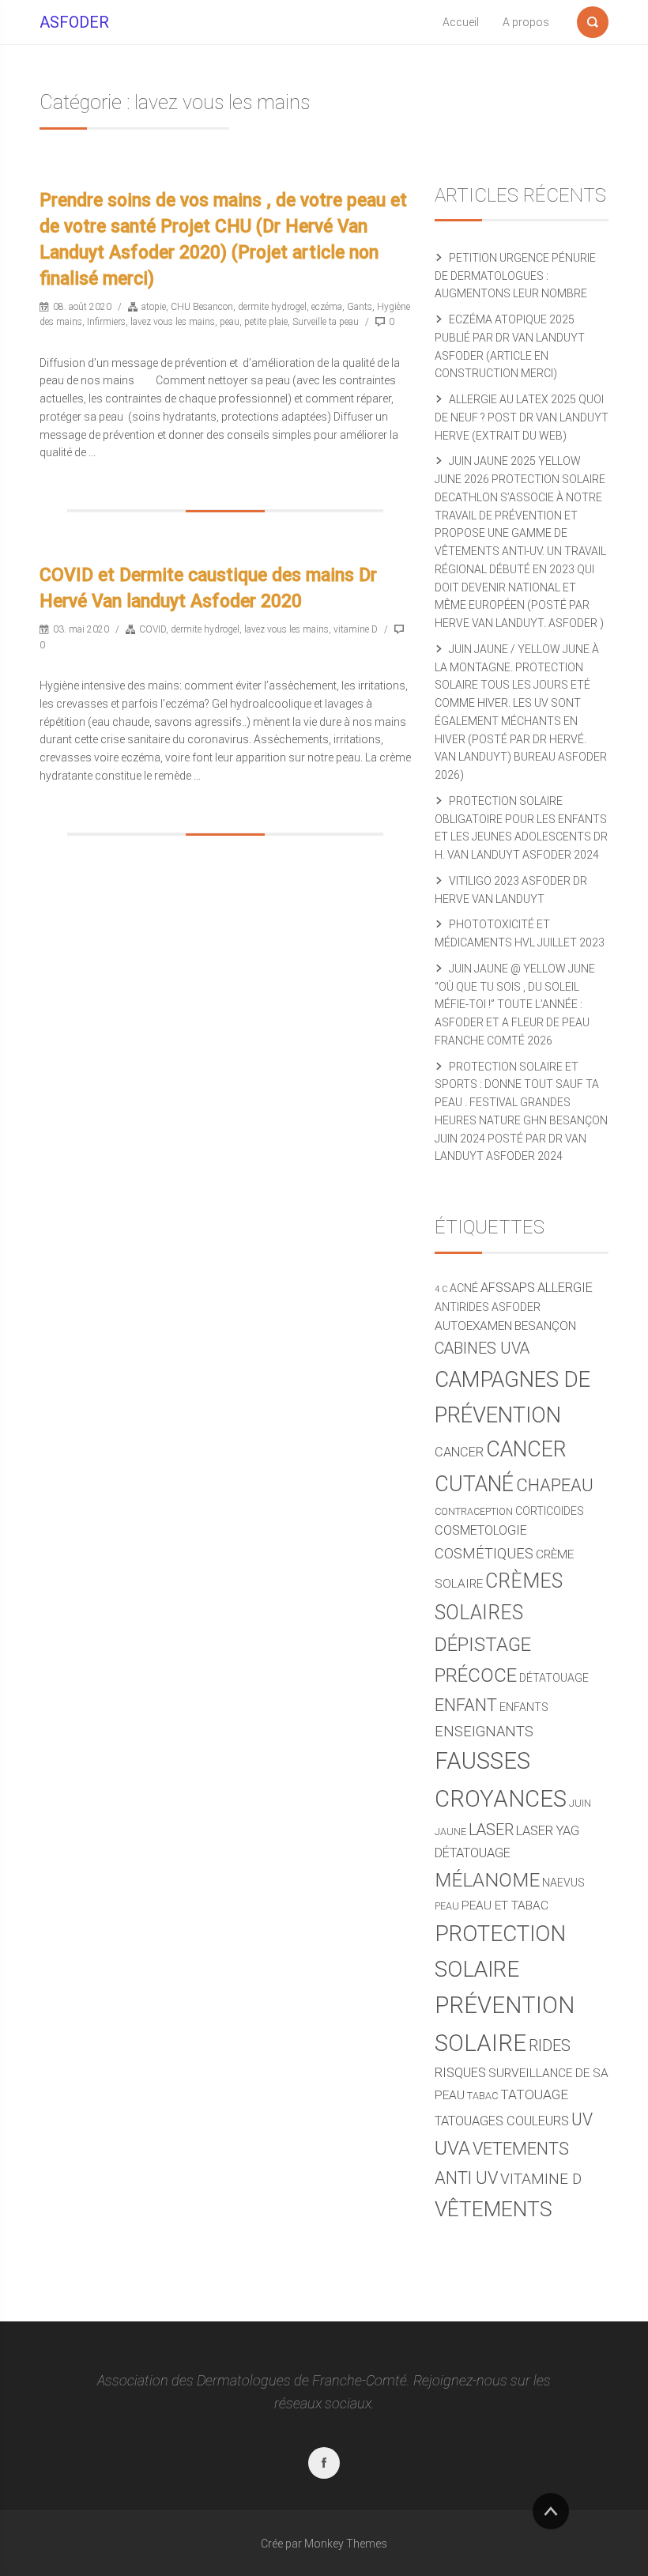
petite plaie (266, 322)
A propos (526, 22)
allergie (565, 1288)
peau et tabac (505, 1906)
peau (230, 322)
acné (464, 1288)
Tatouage (534, 2094)
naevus (563, 1883)
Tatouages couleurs (502, 2121)
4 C (441, 1289)
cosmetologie (481, 1530)
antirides (462, 1307)
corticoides (550, 1511)
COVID (153, 629)
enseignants (484, 1731)
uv (582, 2119)
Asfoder (516, 1307)
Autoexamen (473, 1326)
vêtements (494, 2209)
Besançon (545, 1326)
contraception (474, 1511)
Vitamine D (541, 2179)
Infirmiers (106, 322)
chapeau (555, 1485)
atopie (154, 307)
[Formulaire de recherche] (593, 19)
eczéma (327, 307)
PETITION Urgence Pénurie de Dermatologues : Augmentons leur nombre (515, 276)
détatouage (554, 1678)
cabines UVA (482, 1348)
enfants (524, 1707)
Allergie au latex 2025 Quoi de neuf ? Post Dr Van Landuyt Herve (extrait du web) (522, 417)
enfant (466, 1705)
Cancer (459, 1452)
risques (460, 2073)
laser (491, 1830)
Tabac (482, 2096)
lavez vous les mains (173, 322)
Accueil (461, 22)
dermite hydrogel (272, 307)
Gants (360, 307)
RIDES (550, 2046)
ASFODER (74, 22)
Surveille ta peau (326, 322)
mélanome (487, 1880)
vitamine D (356, 629)
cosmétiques (484, 1553)
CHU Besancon (202, 307)
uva (452, 2148)
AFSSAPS (508, 1288)
